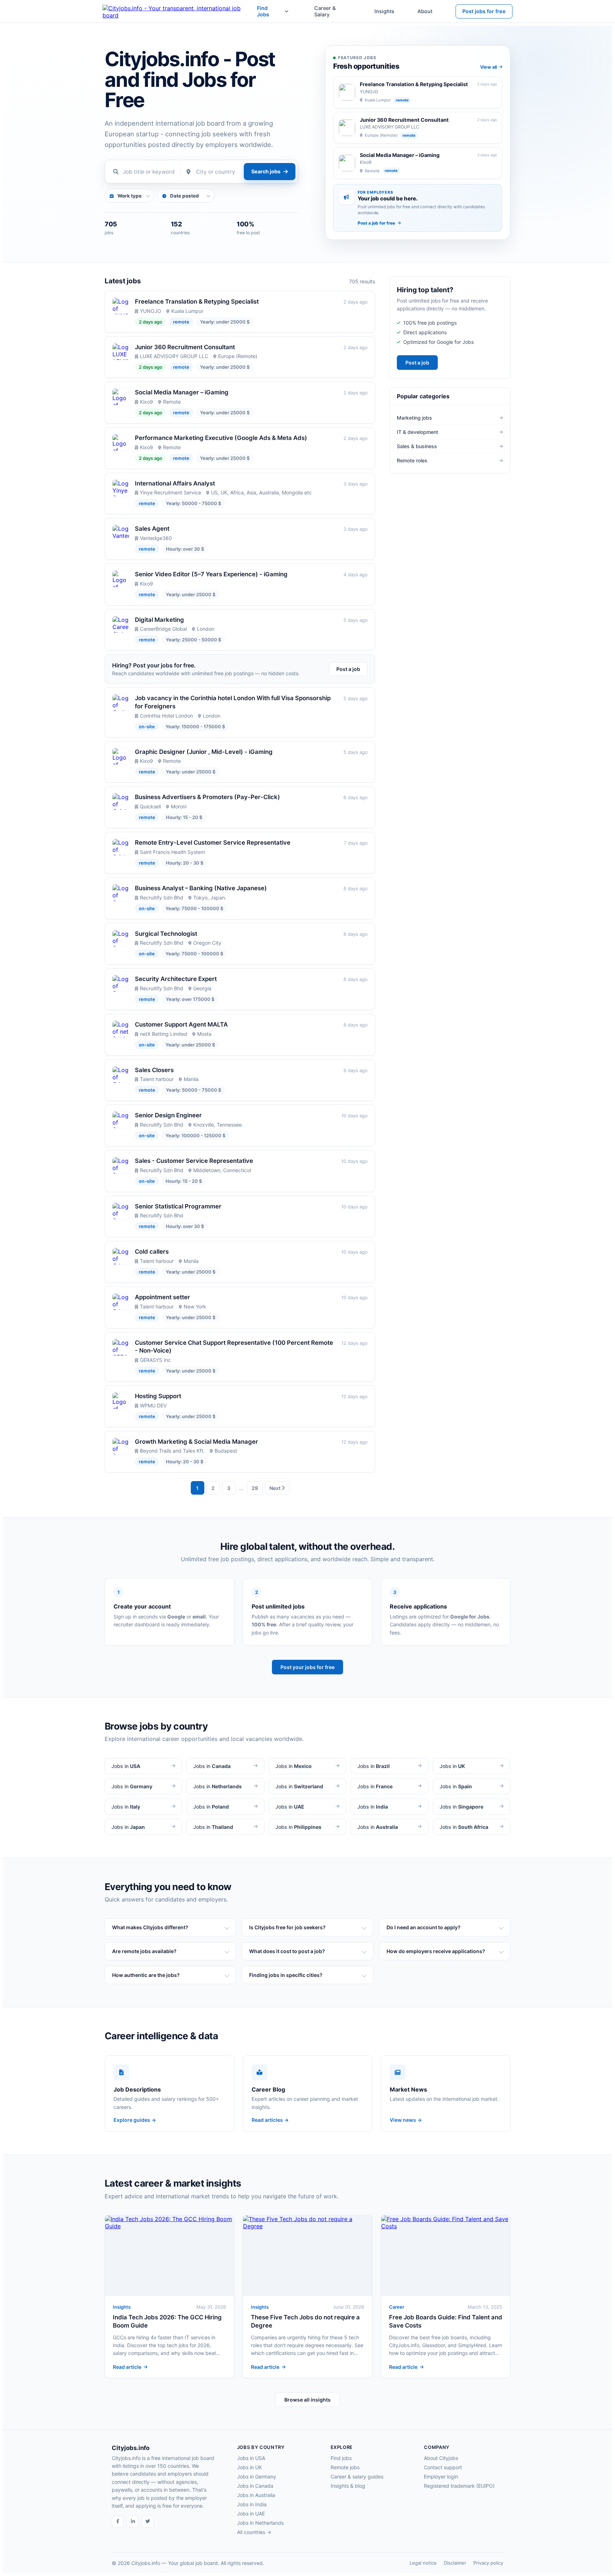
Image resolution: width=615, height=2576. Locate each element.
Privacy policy (488, 2563)
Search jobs (266, 171)
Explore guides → (135, 2120)
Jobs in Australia (256, 2495)
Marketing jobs (414, 418)
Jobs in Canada (255, 2486)
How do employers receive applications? (436, 1951)
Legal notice (423, 2563)
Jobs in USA (251, 2458)
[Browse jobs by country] (286, 11)
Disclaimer (455, 2563)
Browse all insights (307, 2400)
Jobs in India (252, 2504)
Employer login (441, 2477)
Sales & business (417, 446)
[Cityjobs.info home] (180, 11)
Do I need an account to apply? (424, 1927)
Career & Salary (325, 11)
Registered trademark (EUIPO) (459, 2486)
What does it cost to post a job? (287, 1951)
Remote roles (412, 460)
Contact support (443, 2467)
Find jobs (341, 2458)
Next (275, 1488)
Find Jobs (263, 11)
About (425, 11)
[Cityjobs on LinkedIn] (133, 2522)
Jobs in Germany (257, 2477)
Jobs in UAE (251, 2514)
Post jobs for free (484, 11)
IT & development (417, 432)
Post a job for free (376, 223)
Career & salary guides (357, 2477)
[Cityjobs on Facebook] (118, 2522)
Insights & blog (348, 2486)
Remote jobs (345, 2467)
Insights (384, 11)
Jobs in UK (249, 2467)
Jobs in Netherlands (260, 2523)
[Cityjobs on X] (148, 2522)
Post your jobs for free (307, 1667)
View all (488, 67)
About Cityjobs (441, 2458)
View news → (406, 2120)
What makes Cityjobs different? (150, 1927)
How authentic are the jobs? (146, 1975)
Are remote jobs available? (144, 1951)
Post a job (348, 669)
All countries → (254, 2532)
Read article (127, 2367)
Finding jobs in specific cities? (286, 1975)
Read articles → (270, 2120)
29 (255, 1488)
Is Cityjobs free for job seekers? (287, 1927)
